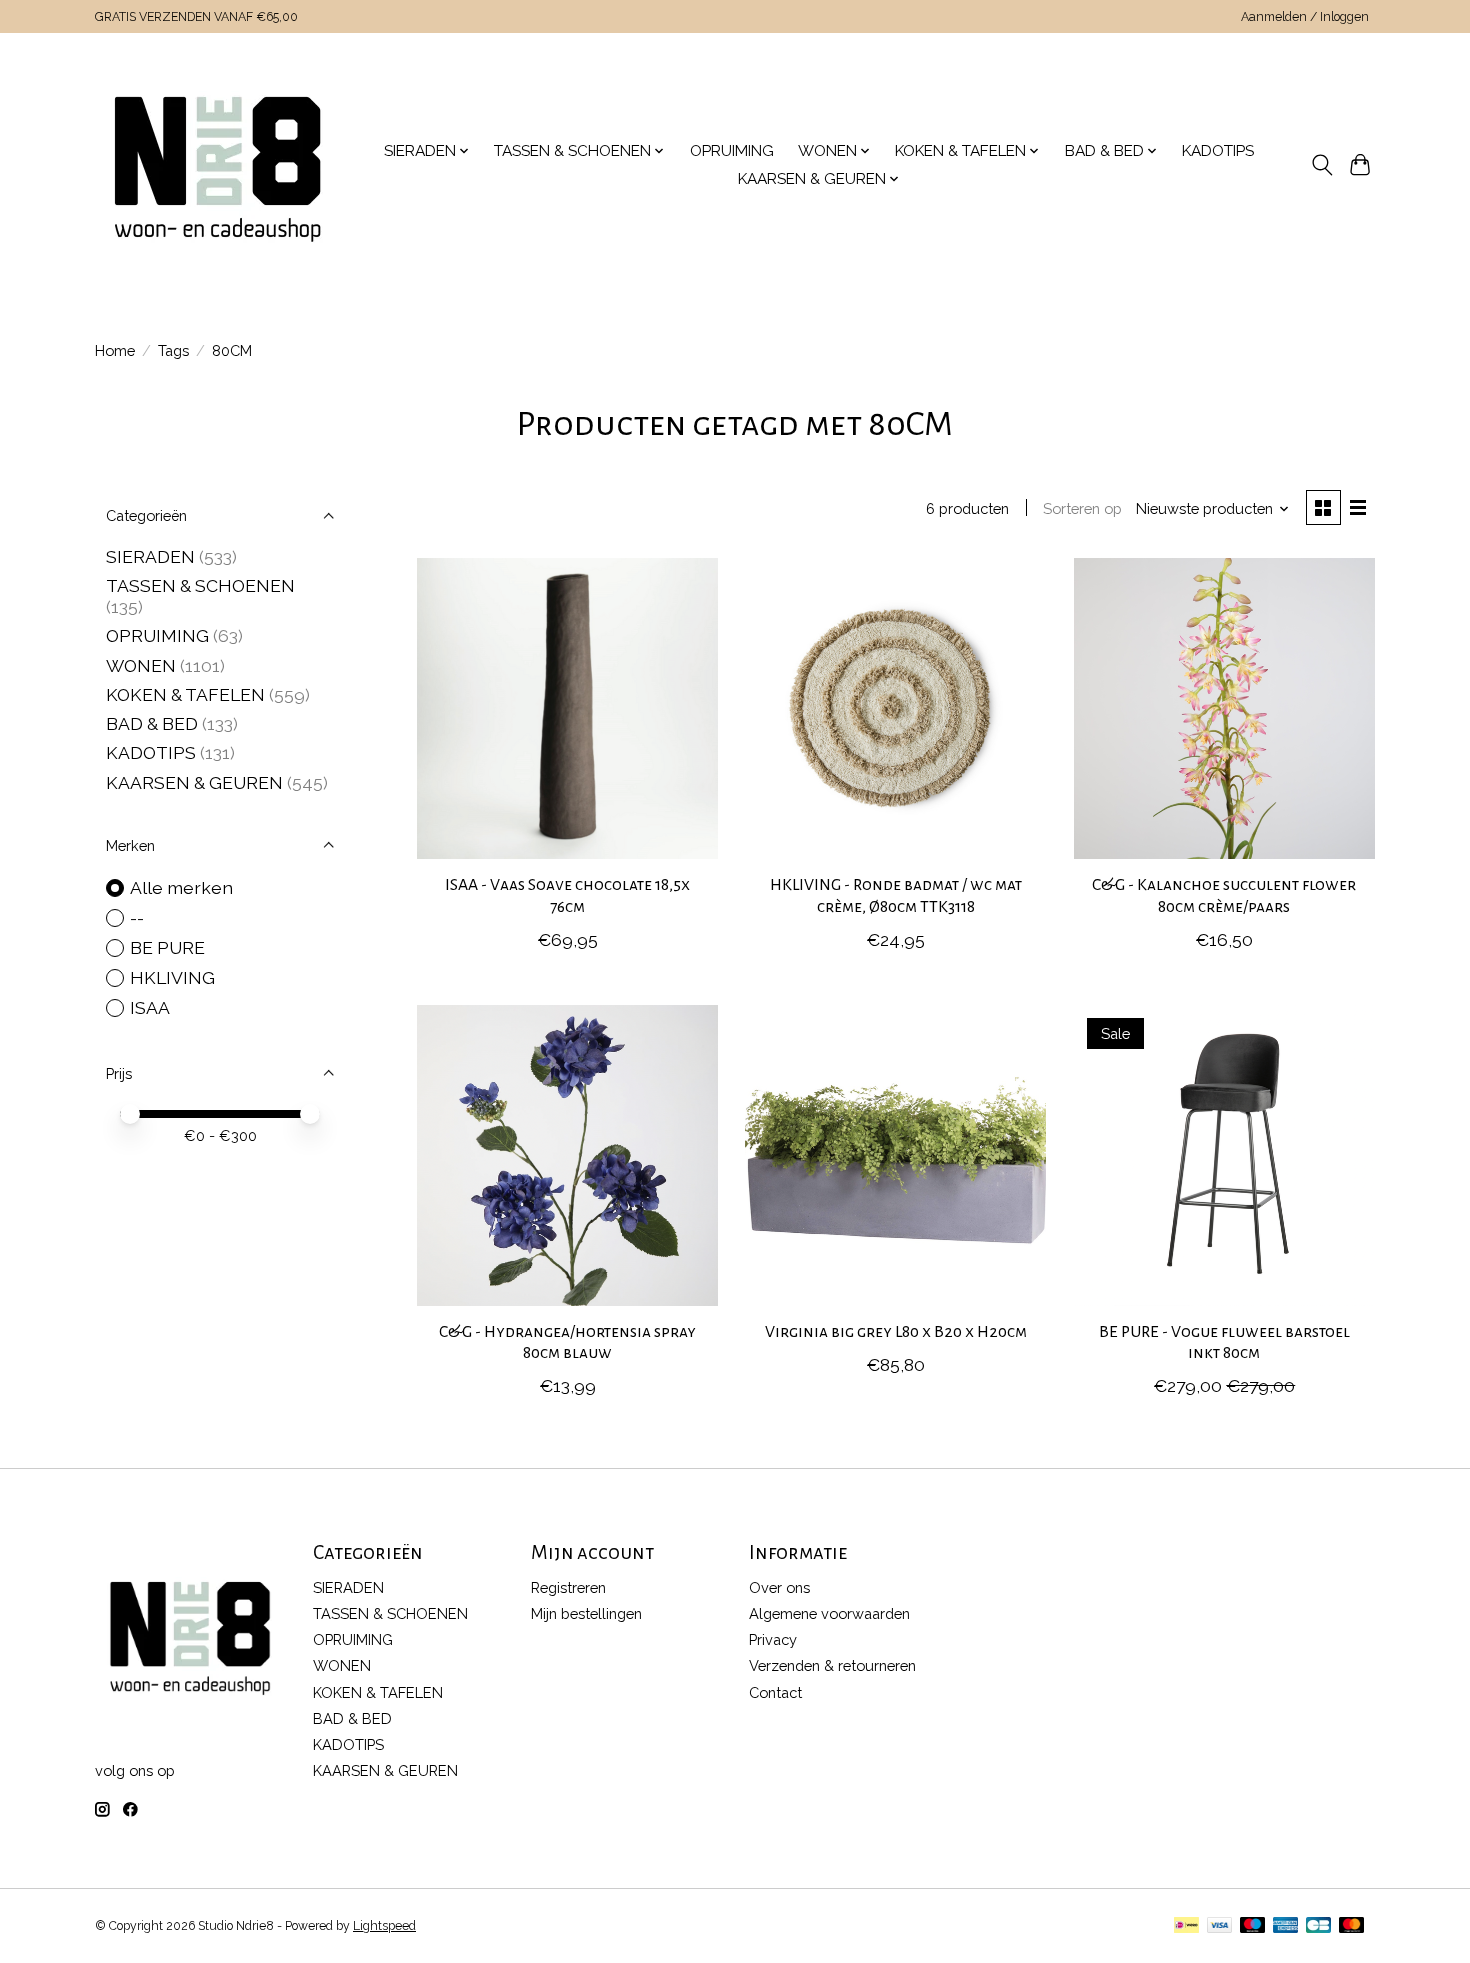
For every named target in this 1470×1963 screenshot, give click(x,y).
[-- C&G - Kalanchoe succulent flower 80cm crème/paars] (1224, 708)
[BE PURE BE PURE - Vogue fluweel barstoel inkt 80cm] (1224, 1155)
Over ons (779, 1587)
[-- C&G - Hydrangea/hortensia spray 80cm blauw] (567, 1155)
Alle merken (181, 887)
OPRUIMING (732, 151)
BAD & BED (152, 723)
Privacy (773, 1639)
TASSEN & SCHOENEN (200, 585)
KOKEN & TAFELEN (185, 694)
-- (137, 917)
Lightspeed (384, 1926)
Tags (173, 350)
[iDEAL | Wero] (1186, 1926)
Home (115, 350)
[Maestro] (1253, 1926)
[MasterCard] (1352, 1926)
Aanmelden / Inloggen (1305, 17)
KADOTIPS (1218, 151)
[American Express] (1286, 1926)
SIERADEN (150, 556)
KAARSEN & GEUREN (194, 782)
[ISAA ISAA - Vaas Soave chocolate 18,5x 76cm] (567, 708)
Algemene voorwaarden (829, 1613)
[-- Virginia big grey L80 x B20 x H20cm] (895, 1155)
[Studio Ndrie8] (217, 165)
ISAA (150, 1007)
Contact (775, 1692)
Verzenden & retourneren (832, 1665)
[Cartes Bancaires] (1318, 1926)
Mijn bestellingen (586, 1613)
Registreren (568, 1587)
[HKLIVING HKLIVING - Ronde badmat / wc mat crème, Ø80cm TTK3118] (895, 708)
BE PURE (167, 947)
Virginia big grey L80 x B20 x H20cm (896, 1332)
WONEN (141, 665)
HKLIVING (172, 977)
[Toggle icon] (1321, 165)
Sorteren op (1082, 508)
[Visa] (1220, 1926)
